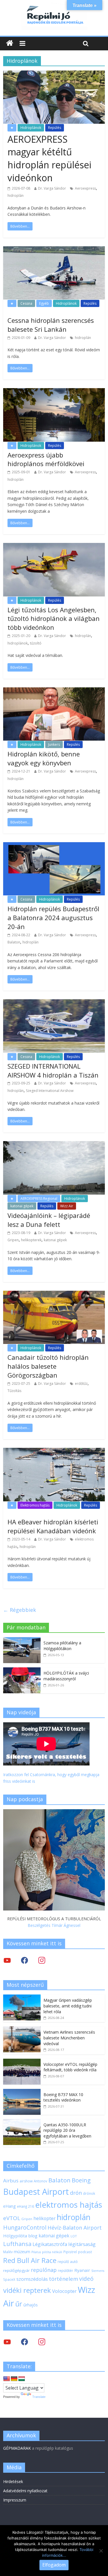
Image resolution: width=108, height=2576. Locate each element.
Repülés (55, 128)
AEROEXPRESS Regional (39, 1199)
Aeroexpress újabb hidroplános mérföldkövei (46, 459)
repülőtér (66, 2271)
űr (19, 2304)
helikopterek (31, 1240)
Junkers (54, 744)
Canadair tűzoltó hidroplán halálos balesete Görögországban (48, 1366)
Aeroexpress (85, 188)
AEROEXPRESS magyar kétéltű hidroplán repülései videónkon (49, 158)
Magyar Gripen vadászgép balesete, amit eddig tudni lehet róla (68, 2006)
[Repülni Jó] (54, 6)
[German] (14, 2379)
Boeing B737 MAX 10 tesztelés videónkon (63, 2097)
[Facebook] (24, 1960)
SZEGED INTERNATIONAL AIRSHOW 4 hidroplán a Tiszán (53, 1070)
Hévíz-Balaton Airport (75, 2228)
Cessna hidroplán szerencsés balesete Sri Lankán (51, 325)
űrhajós (31, 2305)
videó (86, 2279)
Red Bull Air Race (30, 2260)
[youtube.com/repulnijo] (7, 2342)
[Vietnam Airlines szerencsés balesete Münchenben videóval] (22, 2029)
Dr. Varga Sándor (52, 188)
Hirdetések (13, 2481)
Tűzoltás (14, 1391)
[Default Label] (42, 2342)
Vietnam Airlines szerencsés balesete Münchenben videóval (69, 2038)
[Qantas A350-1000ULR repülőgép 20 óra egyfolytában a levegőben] (22, 2122)
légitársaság (82, 2244)
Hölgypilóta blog (20, 2236)
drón (76, 2193)
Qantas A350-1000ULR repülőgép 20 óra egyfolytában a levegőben (67, 2130)
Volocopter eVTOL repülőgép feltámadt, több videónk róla (70, 2067)
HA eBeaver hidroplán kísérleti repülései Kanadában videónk (53, 1526)
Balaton (14, 942)
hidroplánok (18, 643)
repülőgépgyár (16, 2270)
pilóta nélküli (52, 2252)
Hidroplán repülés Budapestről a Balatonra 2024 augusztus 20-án (53, 918)
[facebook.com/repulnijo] (24, 2342)
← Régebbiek (20, 1610)
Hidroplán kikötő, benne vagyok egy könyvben (44, 758)
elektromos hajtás (69, 2205)
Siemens (98, 2271)
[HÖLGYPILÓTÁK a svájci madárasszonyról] (22, 1670)
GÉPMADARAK (17, 2448)
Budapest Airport (36, 2191)
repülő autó (68, 2262)
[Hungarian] (22, 2379)
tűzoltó (36, 643)
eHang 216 (25, 2206)
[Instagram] (42, 1960)
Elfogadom (54, 2565)
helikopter (44, 2218)
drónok (89, 2193)
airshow (26, 2181)
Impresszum (15, 2500)
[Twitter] (7, 1960)
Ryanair (82, 2270)
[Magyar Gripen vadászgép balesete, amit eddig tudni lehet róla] (22, 1998)
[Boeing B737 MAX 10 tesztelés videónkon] (22, 2092)
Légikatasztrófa (50, 2244)
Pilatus (36, 2252)
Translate (39, 2397)
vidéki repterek (27, 2290)
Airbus (11, 2181)
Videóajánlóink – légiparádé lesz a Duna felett (49, 1220)
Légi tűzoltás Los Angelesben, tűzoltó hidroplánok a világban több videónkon (54, 619)
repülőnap (44, 2270)
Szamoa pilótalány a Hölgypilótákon (62, 1646)
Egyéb (44, 303)
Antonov (40, 2181)
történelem (64, 2279)
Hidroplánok (31, 128)
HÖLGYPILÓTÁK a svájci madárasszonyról (66, 1676)
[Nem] (101, 2551)
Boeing (81, 2180)
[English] (7, 2379)
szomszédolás (32, 2279)
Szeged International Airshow (50, 1091)
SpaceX (9, 2279)
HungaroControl (25, 2228)
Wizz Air (67, 1206)
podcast (85, 2252)
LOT (74, 2236)
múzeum (22, 2252)
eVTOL (12, 2218)
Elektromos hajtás (35, 1505)
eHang (10, 2206)
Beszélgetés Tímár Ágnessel (54, 1925)
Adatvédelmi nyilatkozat (25, 2491)
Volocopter (64, 2291)
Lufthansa (17, 2244)
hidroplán (16, 196)
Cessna (26, 303)
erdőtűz (81, 1384)
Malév (8, 2252)
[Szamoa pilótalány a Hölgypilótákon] (22, 1640)
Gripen (13, 1240)
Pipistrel (70, 2252)
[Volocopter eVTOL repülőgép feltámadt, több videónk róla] (22, 2062)
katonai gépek (22, 1206)
